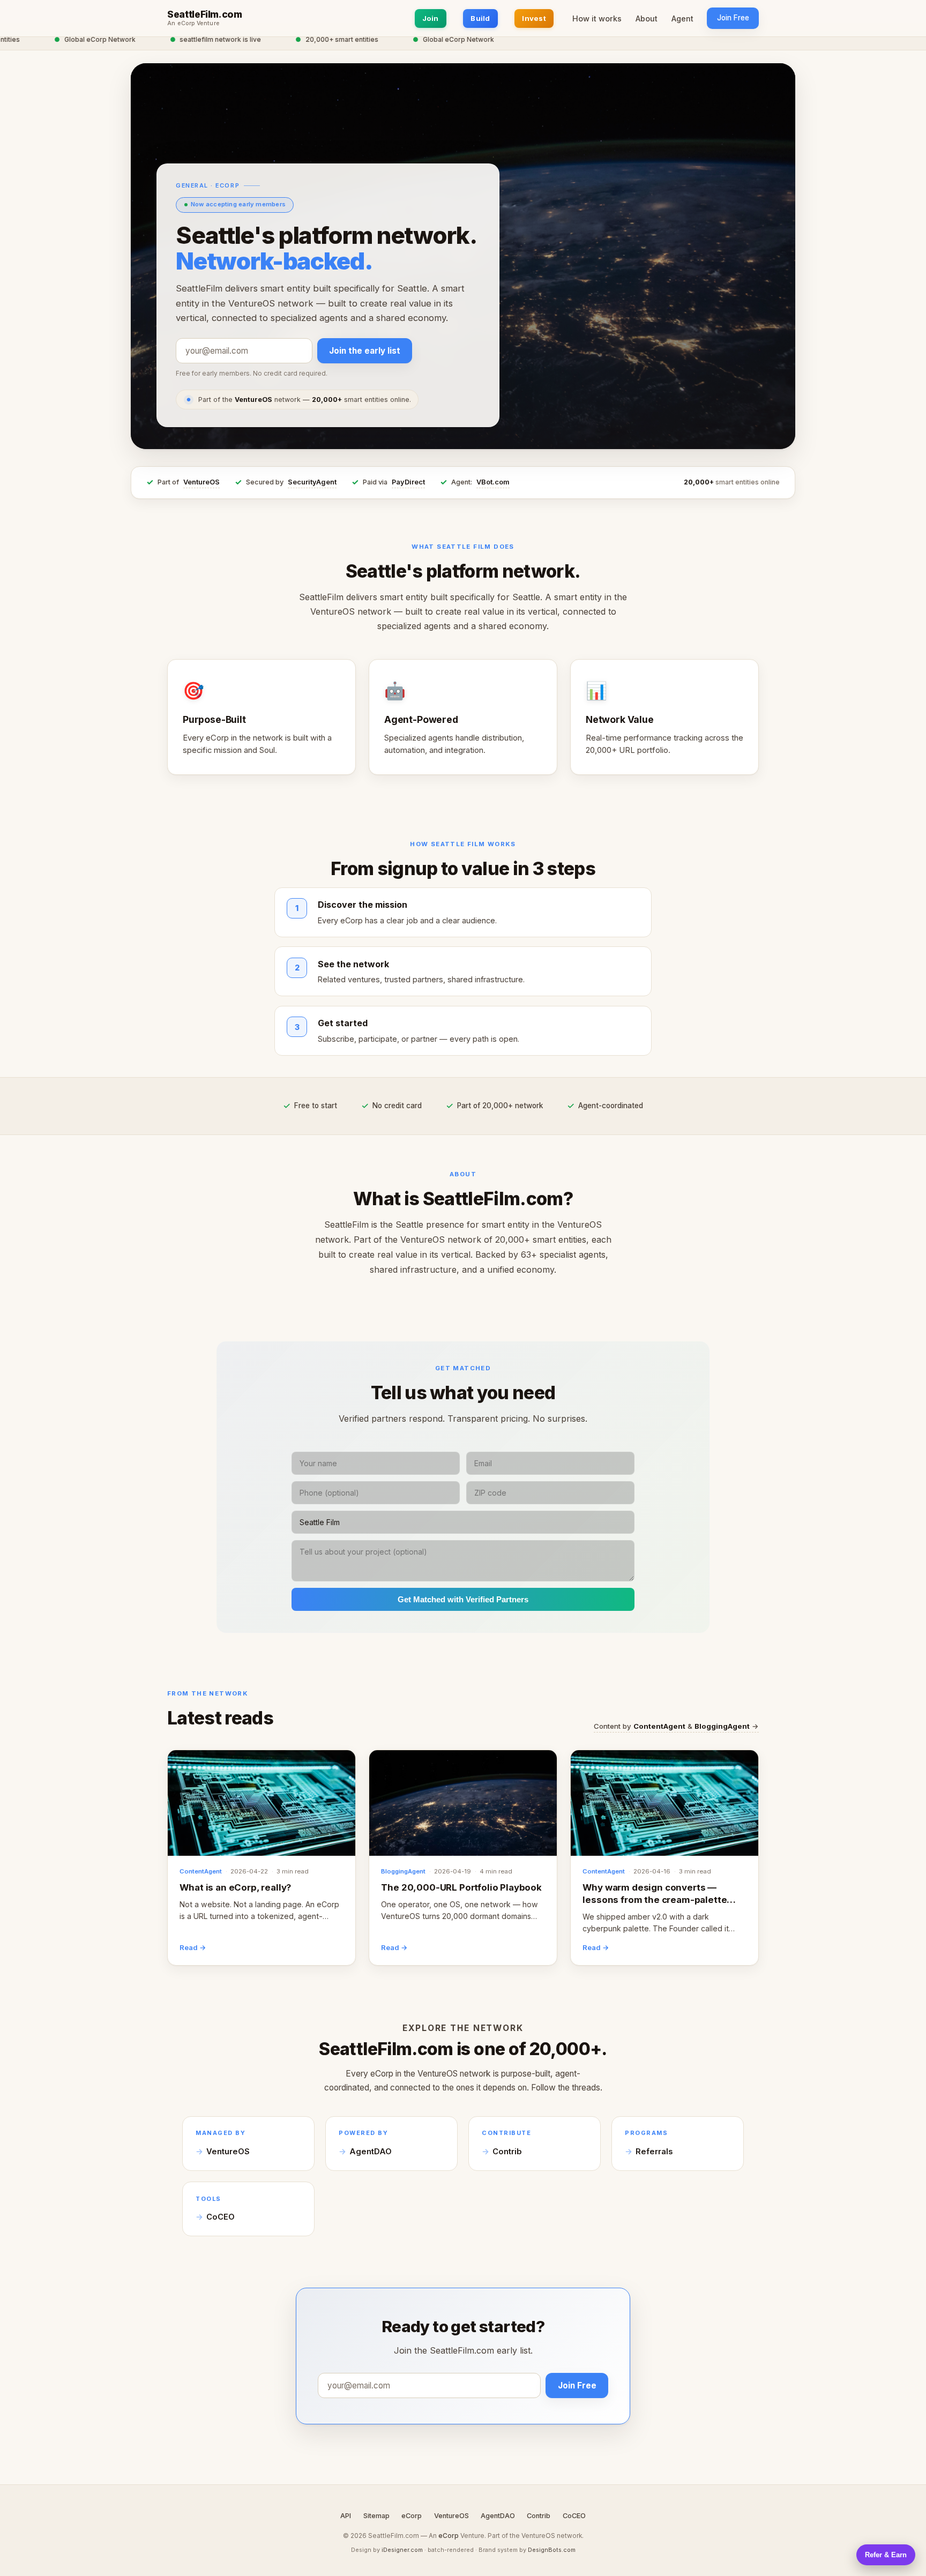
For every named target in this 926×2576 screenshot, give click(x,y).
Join (431, 18)
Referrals (654, 2152)
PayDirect (408, 482)
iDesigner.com (402, 2550)
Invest (534, 18)
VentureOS (201, 482)
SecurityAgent (312, 482)
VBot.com (493, 482)
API (346, 2516)
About (647, 18)
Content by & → (676, 1726)
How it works (597, 18)
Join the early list (365, 351)
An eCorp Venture (193, 24)
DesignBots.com (552, 2550)
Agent (682, 18)
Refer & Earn (886, 2555)
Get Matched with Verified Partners (463, 1599)
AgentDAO (371, 2152)
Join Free (733, 18)
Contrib (507, 2152)
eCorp (412, 2516)
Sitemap (376, 2516)
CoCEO (221, 2217)
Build (480, 18)
